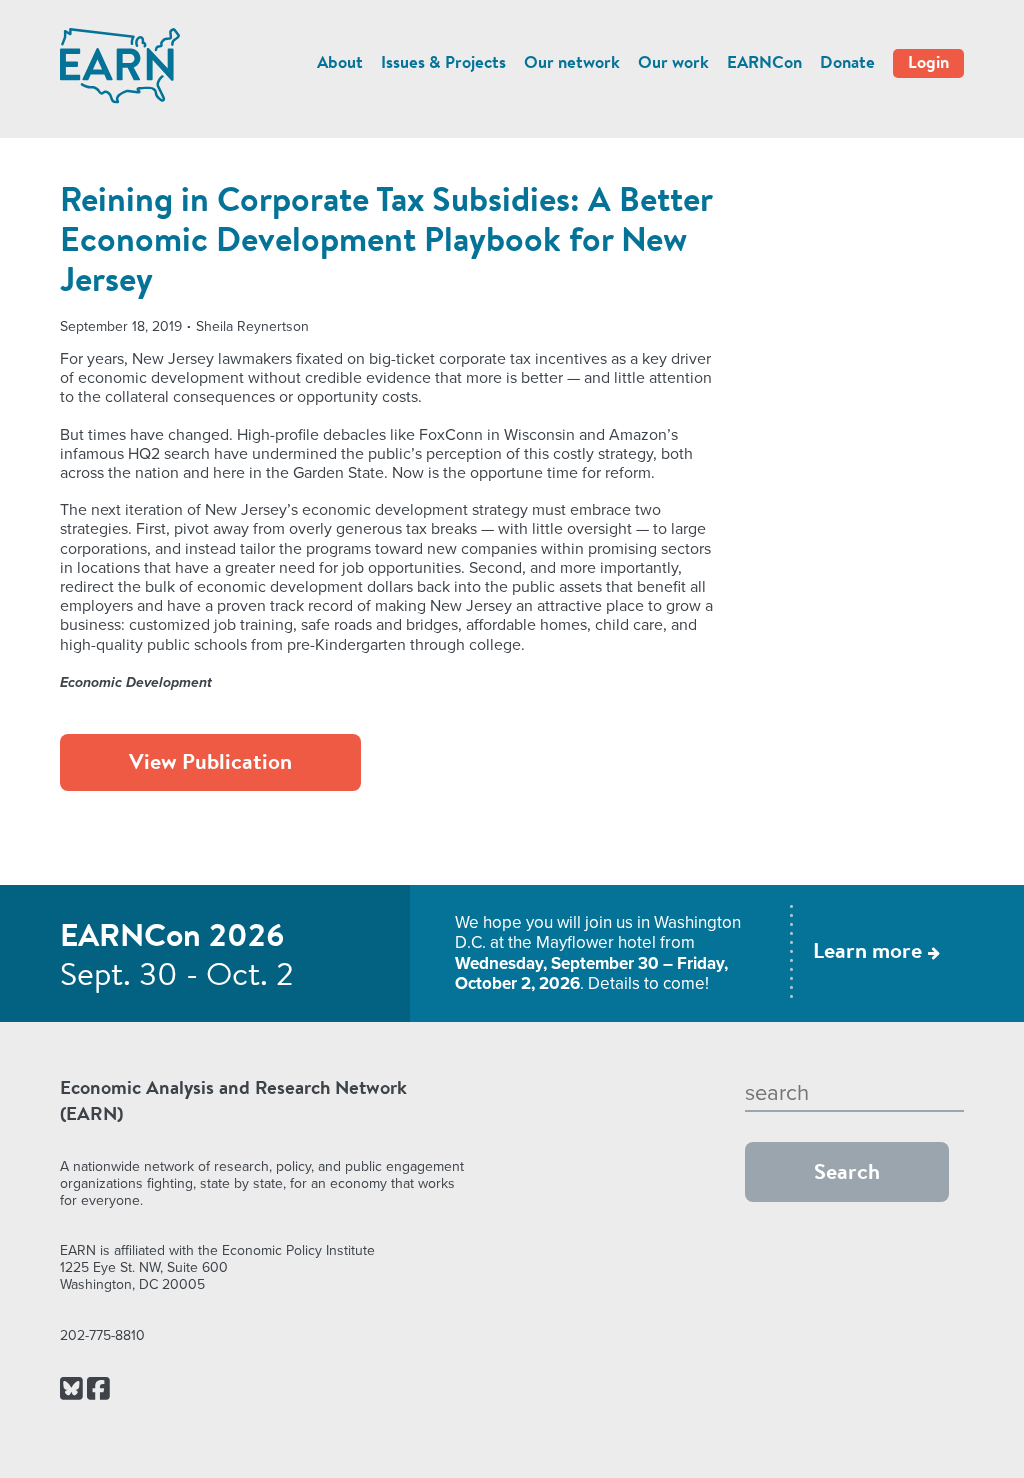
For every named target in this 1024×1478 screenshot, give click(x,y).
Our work (673, 63)
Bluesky (71, 1390)
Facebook (98, 1390)
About (340, 63)
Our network (572, 63)
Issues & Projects (443, 63)
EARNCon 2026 (172, 938)
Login (928, 63)
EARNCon (764, 63)
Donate (847, 63)
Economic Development (136, 682)
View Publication (210, 764)
